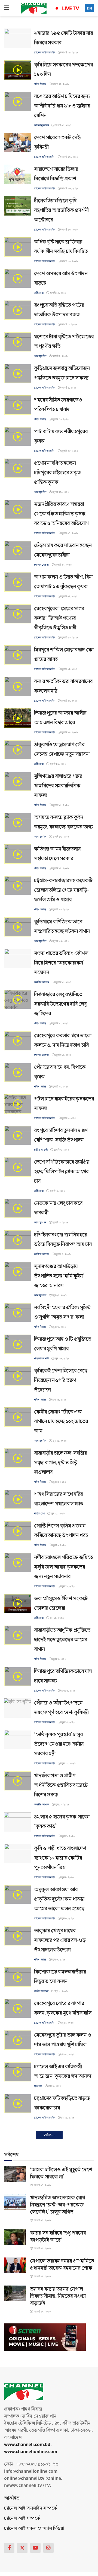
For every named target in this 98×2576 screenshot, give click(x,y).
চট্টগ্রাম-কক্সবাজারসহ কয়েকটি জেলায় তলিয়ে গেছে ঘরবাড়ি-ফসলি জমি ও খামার (63, 890)
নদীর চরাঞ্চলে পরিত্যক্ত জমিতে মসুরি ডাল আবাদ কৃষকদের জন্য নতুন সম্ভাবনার (63, 1567)
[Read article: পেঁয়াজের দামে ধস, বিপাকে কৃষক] (18, 1072)
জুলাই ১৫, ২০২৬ (60, 868)
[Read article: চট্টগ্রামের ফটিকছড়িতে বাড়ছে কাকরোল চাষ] (18, 2103)
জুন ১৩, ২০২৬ (68, 1763)
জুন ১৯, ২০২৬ (68, 1586)
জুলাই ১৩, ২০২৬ (60, 910)
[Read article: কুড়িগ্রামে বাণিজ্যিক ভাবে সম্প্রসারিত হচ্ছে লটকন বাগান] (18, 927)
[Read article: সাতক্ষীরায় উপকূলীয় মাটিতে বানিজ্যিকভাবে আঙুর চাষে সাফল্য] (18, 2322)
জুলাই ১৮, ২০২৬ (60, 805)
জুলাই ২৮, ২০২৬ (69, 451)
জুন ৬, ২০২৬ (58, 1960)
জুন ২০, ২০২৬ (59, 1545)
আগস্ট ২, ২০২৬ (60, 356)
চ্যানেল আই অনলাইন (45, 53)
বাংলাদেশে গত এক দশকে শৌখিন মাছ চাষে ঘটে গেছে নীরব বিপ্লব (60, 2546)
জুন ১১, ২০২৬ (62, 1805)
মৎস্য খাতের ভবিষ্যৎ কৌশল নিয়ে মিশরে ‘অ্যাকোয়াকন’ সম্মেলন (61, 963)
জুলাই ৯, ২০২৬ (68, 1118)
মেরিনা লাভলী (41, 1150)
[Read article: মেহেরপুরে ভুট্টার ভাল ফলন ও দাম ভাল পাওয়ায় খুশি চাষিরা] (18, 2040)
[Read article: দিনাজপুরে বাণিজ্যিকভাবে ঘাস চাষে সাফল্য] (18, 1676)
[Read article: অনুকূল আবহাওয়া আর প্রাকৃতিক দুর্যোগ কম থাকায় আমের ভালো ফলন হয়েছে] (18, 1895)
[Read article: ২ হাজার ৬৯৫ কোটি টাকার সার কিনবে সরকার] (18, 38)
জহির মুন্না (39, 293)
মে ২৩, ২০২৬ (68, 2232)
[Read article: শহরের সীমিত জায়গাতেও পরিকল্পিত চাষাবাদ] (18, 405)
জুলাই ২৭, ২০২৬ (69, 533)
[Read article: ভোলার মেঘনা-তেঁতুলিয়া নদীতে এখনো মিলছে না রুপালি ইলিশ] (18, 2436)
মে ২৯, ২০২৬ (55, 2086)
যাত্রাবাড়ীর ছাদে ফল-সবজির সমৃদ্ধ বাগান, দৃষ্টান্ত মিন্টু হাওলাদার (61, 1463)
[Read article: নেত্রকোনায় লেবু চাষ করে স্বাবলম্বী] (18, 1208)
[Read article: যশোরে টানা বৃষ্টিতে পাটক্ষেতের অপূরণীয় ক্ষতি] (18, 342)
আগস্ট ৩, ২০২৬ (69, 325)
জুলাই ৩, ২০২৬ (57, 1191)
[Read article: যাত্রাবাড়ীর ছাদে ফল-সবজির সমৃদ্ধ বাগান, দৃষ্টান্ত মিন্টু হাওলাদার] (18, 1458)
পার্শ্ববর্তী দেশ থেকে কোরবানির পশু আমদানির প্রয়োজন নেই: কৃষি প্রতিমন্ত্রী (63, 2399)
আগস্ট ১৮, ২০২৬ (69, 157)
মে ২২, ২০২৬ (60, 2263)
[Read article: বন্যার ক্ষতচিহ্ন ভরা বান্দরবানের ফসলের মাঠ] (18, 687)
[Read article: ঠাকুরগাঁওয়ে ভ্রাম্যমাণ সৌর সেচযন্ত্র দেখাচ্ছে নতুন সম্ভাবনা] (18, 750)
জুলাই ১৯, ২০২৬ (69, 732)
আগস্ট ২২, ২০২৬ (60, 84)
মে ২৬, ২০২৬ (60, 2190)
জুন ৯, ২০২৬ (67, 1877)
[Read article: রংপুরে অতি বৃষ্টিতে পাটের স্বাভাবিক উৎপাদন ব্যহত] (18, 310)
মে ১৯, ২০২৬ (67, 2418)
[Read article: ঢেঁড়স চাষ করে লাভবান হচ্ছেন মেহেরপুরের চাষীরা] (18, 551)
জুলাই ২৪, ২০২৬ (69, 596)
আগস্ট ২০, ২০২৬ (63, 125)
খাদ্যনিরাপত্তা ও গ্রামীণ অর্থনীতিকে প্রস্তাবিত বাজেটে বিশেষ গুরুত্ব (61, 1785)
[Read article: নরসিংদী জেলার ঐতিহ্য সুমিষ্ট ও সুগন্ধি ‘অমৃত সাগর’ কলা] (18, 1313)
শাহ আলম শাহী (41, 1359)
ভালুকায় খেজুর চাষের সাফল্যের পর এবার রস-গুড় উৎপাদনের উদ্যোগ (60, 1940)
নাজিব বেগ (39, 1514)
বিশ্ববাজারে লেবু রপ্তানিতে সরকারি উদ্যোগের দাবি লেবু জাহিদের (60, 1004)
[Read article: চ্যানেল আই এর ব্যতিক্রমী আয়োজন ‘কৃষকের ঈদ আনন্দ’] (18, 2072)
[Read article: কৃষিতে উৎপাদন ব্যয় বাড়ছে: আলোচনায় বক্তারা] (18, 2467)
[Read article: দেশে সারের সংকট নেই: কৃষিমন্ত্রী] (18, 143)
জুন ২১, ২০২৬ (57, 1514)
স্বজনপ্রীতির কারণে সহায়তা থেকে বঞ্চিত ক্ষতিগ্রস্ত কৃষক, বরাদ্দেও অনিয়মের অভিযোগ (61, 514)
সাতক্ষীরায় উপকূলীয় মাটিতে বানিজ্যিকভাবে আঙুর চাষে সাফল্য (60, 2326)
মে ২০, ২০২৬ (58, 2377)
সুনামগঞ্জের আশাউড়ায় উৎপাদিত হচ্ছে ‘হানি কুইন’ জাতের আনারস (59, 1276)
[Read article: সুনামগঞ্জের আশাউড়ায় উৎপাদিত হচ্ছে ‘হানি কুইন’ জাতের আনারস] (18, 1272)
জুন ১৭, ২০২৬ (59, 1659)
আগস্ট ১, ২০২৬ (68, 388)
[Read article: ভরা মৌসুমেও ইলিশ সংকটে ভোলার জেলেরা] (18, 1604)
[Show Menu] (7, 8)
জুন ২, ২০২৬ (67, 2023)
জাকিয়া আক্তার (42, 1254)
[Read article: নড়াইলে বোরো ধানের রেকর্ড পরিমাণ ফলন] (18, 2249)
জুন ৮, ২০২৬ (67, 1919)
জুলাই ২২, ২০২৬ (69, 669)
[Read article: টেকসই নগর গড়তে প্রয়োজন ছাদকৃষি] (18, 2363)
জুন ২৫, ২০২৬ (59, 1400)
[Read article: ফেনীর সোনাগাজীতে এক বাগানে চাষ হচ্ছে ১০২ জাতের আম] (18, 1417)
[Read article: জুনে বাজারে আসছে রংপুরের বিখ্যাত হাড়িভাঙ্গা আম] (18, 2176)
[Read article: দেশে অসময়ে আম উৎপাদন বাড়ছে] (18, 279)
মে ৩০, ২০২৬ (68, 2054)
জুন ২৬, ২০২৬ (62, 1359)
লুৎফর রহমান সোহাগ (44, 2481)
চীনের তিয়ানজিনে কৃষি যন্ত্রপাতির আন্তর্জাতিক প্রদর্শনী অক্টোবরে (61, 210)
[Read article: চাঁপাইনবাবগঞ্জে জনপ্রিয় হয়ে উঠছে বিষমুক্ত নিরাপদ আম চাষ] (18, 1240)
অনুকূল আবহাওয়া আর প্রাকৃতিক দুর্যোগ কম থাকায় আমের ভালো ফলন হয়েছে (59, 1899)
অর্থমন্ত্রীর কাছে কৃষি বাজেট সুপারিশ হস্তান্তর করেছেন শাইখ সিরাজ (63, 2212)
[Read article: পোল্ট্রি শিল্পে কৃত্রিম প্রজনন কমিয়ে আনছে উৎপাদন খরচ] (18, 1531)
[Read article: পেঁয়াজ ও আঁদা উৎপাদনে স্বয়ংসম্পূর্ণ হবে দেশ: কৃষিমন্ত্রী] (18, 1708)
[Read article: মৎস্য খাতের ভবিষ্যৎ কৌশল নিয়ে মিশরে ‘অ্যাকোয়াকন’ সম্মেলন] (18, 958)
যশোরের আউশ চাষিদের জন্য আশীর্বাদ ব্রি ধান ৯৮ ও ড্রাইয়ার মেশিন (62, 106)
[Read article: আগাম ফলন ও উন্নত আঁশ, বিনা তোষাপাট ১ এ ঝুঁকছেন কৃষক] (18, 582)
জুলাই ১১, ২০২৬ (63, 982)
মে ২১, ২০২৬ (56, 2345)
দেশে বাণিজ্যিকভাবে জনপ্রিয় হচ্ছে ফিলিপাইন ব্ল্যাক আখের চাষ (62, 1172)
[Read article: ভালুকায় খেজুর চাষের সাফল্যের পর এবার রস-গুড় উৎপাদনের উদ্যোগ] (18, 1936)
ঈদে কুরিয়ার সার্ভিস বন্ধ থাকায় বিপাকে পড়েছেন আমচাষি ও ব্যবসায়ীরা (62, 2139)
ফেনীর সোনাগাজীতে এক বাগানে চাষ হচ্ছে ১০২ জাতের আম (61, 1422)
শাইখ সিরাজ (40, 84)
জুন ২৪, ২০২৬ (59, 1482)
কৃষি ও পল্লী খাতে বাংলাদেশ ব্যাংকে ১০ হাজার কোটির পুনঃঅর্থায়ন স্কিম (60, 1858)
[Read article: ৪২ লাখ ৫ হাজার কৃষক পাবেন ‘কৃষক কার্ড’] (18, 1822)
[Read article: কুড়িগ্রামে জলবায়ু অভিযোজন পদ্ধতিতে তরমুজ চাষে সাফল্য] (18, 373)
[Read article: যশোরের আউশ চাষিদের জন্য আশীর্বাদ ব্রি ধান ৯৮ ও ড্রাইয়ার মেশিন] (18, 101)
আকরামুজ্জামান (41, 125)
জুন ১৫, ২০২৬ (68, 1722)
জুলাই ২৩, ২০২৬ (69, 638)
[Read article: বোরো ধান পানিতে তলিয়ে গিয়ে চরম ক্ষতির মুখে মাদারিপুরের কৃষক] (18, 2280)
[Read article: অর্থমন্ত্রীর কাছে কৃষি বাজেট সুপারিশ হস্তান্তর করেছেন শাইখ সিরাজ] (18, 2208)
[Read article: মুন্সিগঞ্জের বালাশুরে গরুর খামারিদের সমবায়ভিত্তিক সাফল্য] (18, 781)
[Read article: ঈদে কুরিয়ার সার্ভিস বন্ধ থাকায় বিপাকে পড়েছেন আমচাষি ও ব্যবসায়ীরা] (18, 2135)
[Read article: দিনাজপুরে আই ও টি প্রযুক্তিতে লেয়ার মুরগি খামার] (18, 1344)
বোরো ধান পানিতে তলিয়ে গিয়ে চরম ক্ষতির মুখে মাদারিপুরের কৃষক (63, 2285)
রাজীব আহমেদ (41, 1991)
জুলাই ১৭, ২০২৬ (60, 837)
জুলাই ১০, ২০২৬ (63, 1055)
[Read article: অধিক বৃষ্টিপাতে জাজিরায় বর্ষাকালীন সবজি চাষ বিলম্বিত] (18, 247)
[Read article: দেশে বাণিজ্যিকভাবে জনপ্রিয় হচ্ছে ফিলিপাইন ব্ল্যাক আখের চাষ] (18, 1167)
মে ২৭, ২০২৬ (67, 2118)
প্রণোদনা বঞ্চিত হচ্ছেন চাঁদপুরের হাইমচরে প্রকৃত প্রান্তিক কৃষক (57, 473)
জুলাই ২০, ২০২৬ (69, 701)
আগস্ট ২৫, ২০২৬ (69, 53)
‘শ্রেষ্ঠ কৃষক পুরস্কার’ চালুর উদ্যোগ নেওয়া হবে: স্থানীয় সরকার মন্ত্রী (59, 1744)
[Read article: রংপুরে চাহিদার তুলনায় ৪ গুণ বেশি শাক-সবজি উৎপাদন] (18, 1136)
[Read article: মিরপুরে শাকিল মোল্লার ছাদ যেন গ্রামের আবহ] (18, 655)
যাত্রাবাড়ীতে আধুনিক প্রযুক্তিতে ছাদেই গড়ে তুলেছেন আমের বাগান (62, 1640)
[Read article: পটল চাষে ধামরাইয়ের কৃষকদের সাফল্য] (18, 1104)
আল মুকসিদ (40, 356)
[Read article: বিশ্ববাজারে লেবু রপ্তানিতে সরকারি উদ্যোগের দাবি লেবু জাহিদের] (18, 1000)
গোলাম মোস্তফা (42, 565)
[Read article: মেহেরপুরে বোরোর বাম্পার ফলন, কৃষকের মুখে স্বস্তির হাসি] (18, 2009)
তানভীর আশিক (42, 982)
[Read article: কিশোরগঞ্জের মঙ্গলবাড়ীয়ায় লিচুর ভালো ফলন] (18, 1977)
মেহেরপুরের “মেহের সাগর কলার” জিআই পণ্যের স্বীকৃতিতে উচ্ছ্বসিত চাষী (59, 618)
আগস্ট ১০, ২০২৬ (69, 230)
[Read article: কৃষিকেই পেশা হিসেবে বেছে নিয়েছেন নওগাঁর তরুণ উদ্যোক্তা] (18, 1376)
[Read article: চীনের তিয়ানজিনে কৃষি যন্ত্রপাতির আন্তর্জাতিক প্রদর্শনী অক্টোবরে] (18, 206)
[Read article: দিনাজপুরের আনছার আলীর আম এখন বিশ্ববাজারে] (18, 718)
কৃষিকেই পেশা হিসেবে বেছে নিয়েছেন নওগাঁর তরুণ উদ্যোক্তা (61, 1380)
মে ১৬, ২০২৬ (68, 2523)
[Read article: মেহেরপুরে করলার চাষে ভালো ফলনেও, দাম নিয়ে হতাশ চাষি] (18, 1041)
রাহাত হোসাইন (41, 2304)
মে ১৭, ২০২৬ (67, 2481)
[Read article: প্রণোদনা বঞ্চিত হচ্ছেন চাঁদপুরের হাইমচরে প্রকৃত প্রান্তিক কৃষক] (18, 468)
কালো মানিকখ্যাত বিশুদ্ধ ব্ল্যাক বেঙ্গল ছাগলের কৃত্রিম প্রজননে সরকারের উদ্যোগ (62, 2504)
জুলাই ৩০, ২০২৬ (60, 419)
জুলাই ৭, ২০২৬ (61, 1150)
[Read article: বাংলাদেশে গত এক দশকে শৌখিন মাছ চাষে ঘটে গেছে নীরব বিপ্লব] (18, 2542)
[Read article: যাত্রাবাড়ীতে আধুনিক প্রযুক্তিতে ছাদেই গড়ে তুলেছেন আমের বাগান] (18, 1635)
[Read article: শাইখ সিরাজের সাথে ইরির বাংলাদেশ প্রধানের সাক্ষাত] (18, 1499)
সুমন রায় (38, 2086)
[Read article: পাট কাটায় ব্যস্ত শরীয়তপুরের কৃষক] (18, 437)
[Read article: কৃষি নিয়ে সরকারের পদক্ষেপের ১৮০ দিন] (18, 70)
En (90, 8)
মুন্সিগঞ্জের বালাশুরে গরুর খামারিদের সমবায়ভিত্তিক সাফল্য (58, 786)
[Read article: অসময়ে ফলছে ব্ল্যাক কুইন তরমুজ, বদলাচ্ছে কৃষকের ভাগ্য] (18, 822)
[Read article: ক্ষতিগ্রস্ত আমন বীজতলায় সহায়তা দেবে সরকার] (18, 854)
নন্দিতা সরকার (41, 2263)
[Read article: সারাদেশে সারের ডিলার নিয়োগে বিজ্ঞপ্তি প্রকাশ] (18, 174)
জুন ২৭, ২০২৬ (59, 1295)
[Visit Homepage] (34, 8)
